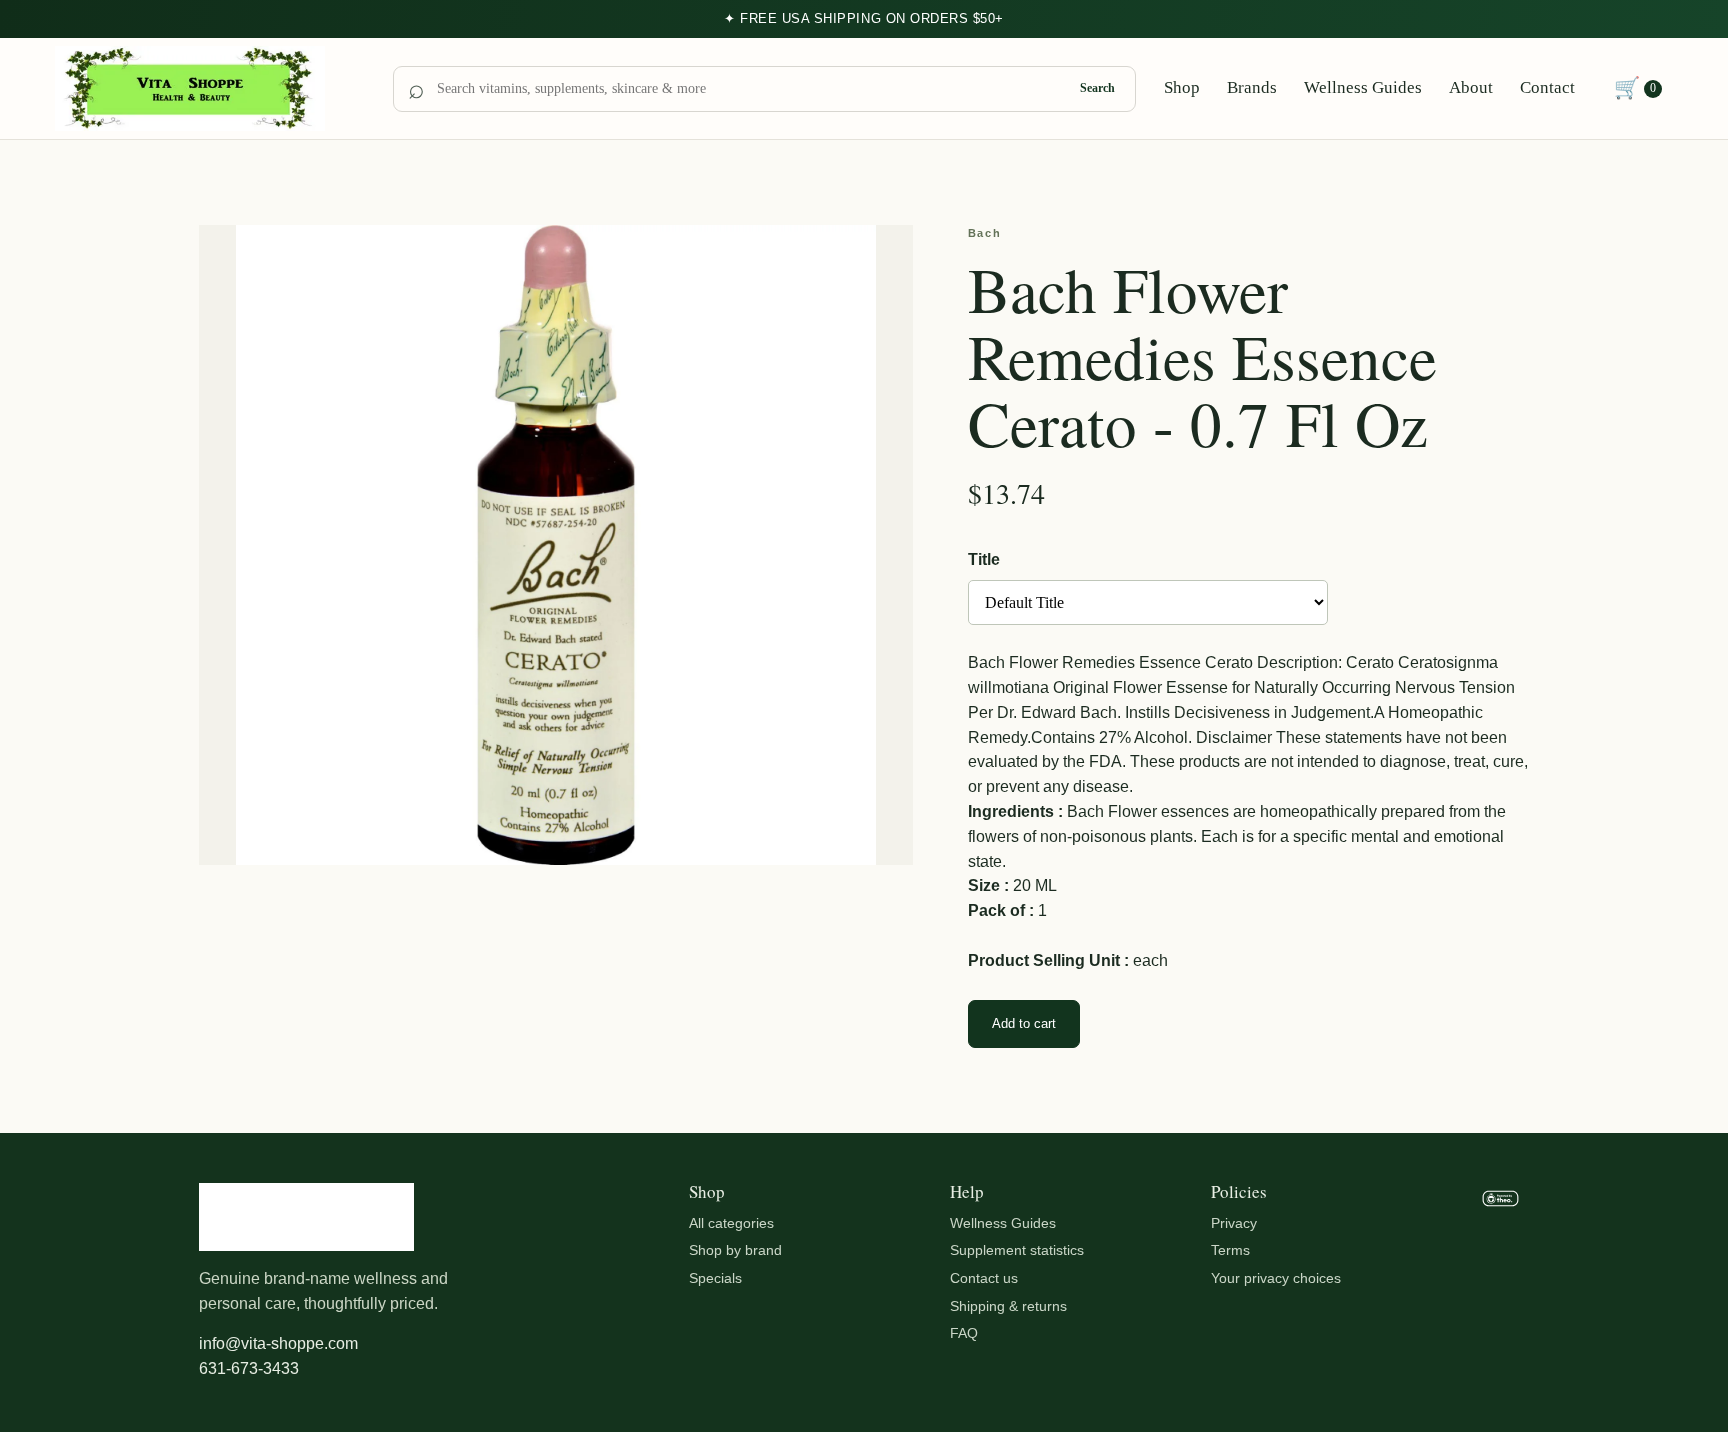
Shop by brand (735, 1250)
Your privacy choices (1276, 1278)
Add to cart (1024, 1023)
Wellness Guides (1363, 87)
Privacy (1234, 1223)
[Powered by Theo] (1500, 1283)
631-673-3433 (249, 1368)
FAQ (964, 1333)
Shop (1182, 87)
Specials (715, 1278)
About (1471, 87)
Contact (1547, 87)
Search (1097, 88)
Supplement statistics (1017, 1250)
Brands (1252, 87)
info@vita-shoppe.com (278, 1343)
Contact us (984, 1278)
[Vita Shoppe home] (210, 89)
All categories (731, 1223)
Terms (1230, 1250)
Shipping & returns (1008, 1306)
